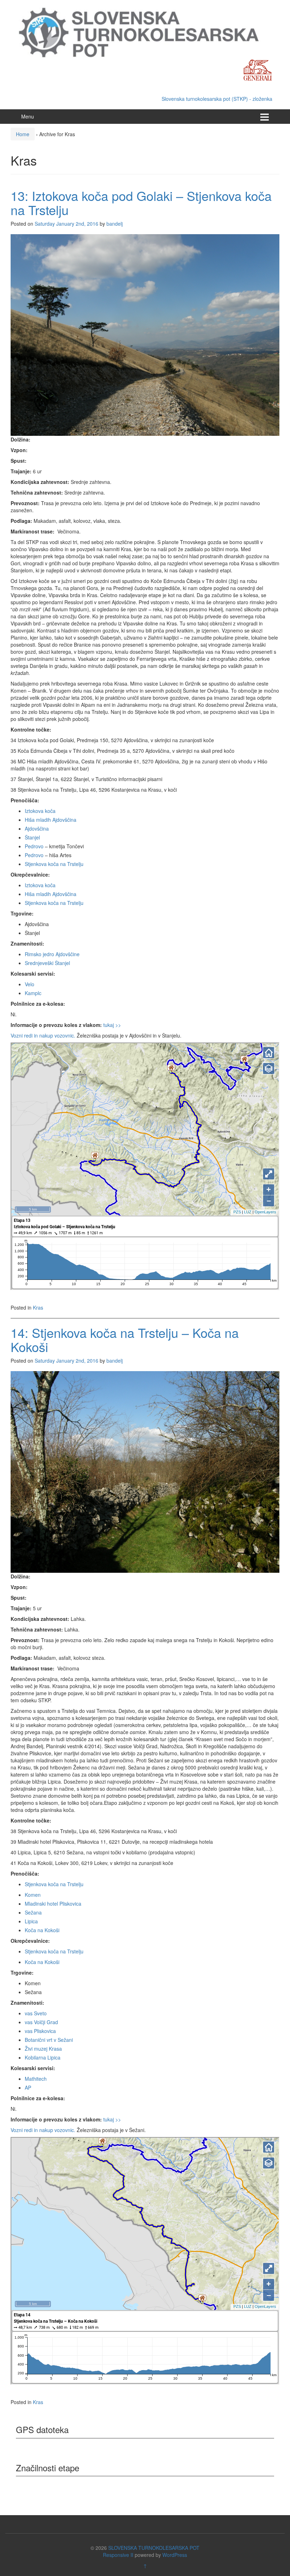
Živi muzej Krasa (43, 2049)
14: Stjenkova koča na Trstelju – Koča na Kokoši (125, 1339)
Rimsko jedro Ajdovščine (52, 954)
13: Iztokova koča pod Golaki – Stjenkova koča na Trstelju (141, 203)
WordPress (175, 2555)
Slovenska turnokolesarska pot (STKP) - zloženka (217, 99)
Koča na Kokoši (42, 1930)
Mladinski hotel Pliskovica (53, 1904)
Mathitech (36, 2079)
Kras (38, 1307)
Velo (30, 984)
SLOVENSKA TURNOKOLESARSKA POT (154, 2548)
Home (23, 134)
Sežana (33, 1912)
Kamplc (33, 993)
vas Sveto (36, 2013)
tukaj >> (112, 1025)
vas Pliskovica (40, 2031)
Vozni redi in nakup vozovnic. (43, 1035)
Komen (33, 1895)
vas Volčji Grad (41, 2022)
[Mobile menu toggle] (265, 117)
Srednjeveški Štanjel (47, 963)
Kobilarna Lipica (43, 2057)
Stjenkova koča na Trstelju (54, 864)
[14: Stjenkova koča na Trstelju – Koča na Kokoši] (145, 1471)
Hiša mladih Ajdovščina (51, 820)
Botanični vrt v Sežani (49, 2040)
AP (28, 2087)
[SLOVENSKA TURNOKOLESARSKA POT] (145, 32)
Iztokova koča (40, 811)
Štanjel (32, 837)
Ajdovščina (37, 828)
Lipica (31, 1921)
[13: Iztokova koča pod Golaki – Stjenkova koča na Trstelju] (145, 334)
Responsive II (118, 2555)
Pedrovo (34, 846)
